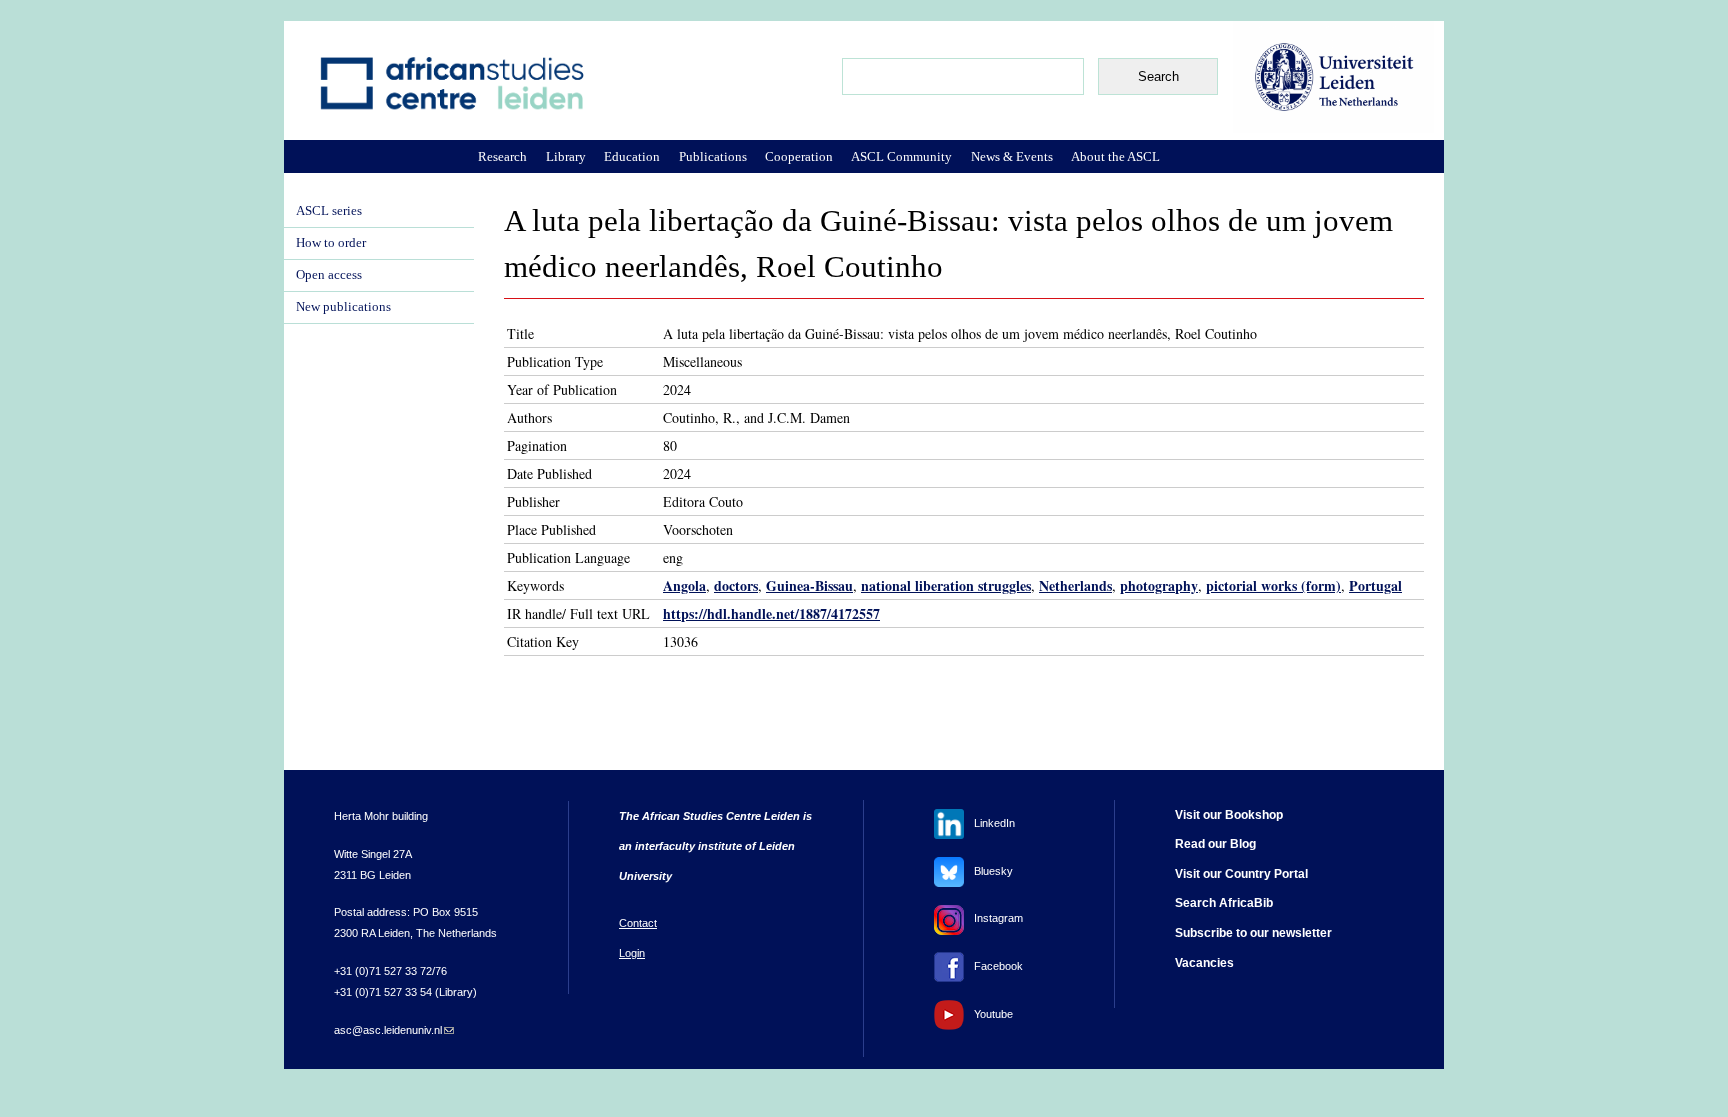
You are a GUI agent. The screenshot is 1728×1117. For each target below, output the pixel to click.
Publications (713, 156)
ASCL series (329, 211)
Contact (638, 923)
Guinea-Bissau (809, 585)
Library (566, 156)
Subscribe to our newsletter (1253, 933)
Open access (329, 275)
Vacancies (1204, 963)
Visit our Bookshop (1229, 815)
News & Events (1012, 156)
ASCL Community (901, 156)
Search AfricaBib (1224, 903)
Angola (684, 585)
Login (632, 953)
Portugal (1375, 585)
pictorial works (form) (1273, 585)
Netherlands (1075, 585)
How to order (331, 243)
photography (1159, 585)
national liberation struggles (946, 585)
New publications (343, 307)
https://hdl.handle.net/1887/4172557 (771, 613)
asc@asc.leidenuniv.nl (394, 1030)
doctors (736, 585)
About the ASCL (1115, 156)
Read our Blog (1215, 844)
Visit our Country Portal (1241, 874)
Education (632, 156)
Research (502, 156)
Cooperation (799, 156)
